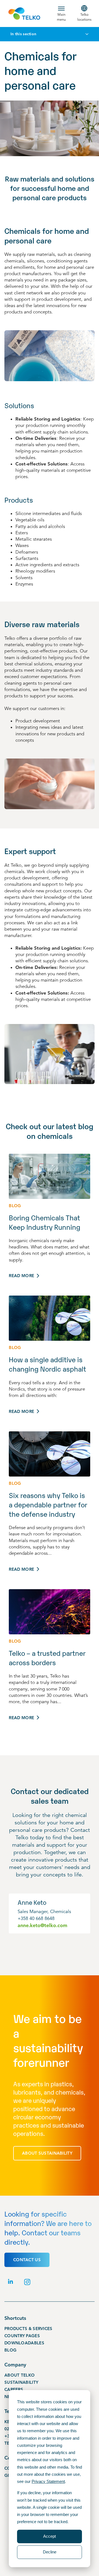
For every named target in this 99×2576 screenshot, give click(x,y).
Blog (10, 2350)
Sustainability (21, 2382)
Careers (14, 2390)
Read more (21, 1276)
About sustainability (47, 2153)
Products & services (28, 2329)
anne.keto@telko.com (42, 1925)
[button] (61, 13)
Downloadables (24, 2343)
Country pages (22, 2336)
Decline (50, 2552)
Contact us (27, 2260)
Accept (50, 2536)
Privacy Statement (48, 2481)
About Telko (20, 2375)
